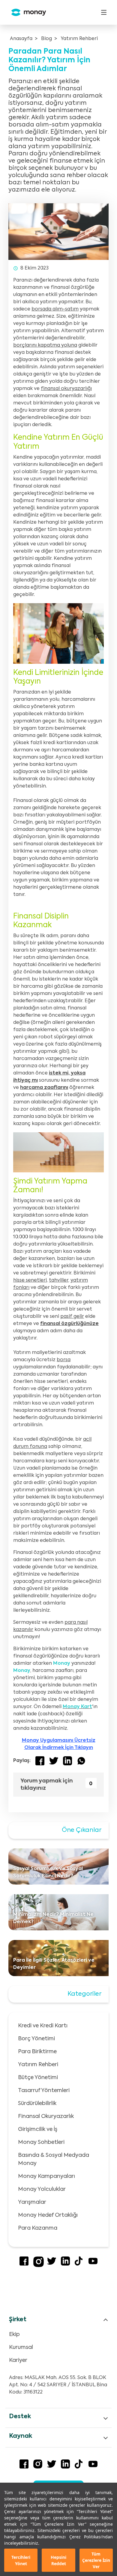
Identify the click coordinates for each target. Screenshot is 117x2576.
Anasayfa (21, 39)
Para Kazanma (38, 2228)
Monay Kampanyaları (46, 2176)
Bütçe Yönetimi (38, 2078)
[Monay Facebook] (24, 2264)
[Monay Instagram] (39, 2266)
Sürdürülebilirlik (37, 2104)
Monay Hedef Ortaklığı (48, 2215)
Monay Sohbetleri (41, 2142)
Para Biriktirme (37, 2052)
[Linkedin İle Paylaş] (67, 1761)
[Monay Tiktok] (79, 2264)
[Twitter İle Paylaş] (54, 1761)
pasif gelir (72, 1317)
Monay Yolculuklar (42, 2189)
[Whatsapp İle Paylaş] (81, 1761)
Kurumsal (21, 2347)
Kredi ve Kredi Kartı (43, 2026)
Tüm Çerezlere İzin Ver (96, 2560)
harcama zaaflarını (44, 1088)
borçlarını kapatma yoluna (45, 345)
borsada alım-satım (55, 309)
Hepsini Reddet (58, 2560)
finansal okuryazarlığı (66, 389)
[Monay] (26, 12)
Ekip (14, 2334)
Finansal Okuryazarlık (46, 2116)
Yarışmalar (32, 2202)
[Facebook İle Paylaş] (40, 1761)
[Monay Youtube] (93, 2264)
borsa (64, 1360)
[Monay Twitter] (52, 2264)
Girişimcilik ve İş (38, 2129)
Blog (46, 39)
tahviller (59, 1280)
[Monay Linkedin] (65, 2264)
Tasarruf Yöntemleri (44, 2091)
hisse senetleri (30, 1280)
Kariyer (18, 2360)
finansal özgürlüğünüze (69, 1324)
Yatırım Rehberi (79, 39)
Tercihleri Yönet (21, 2560)
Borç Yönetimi (36, 2039)
